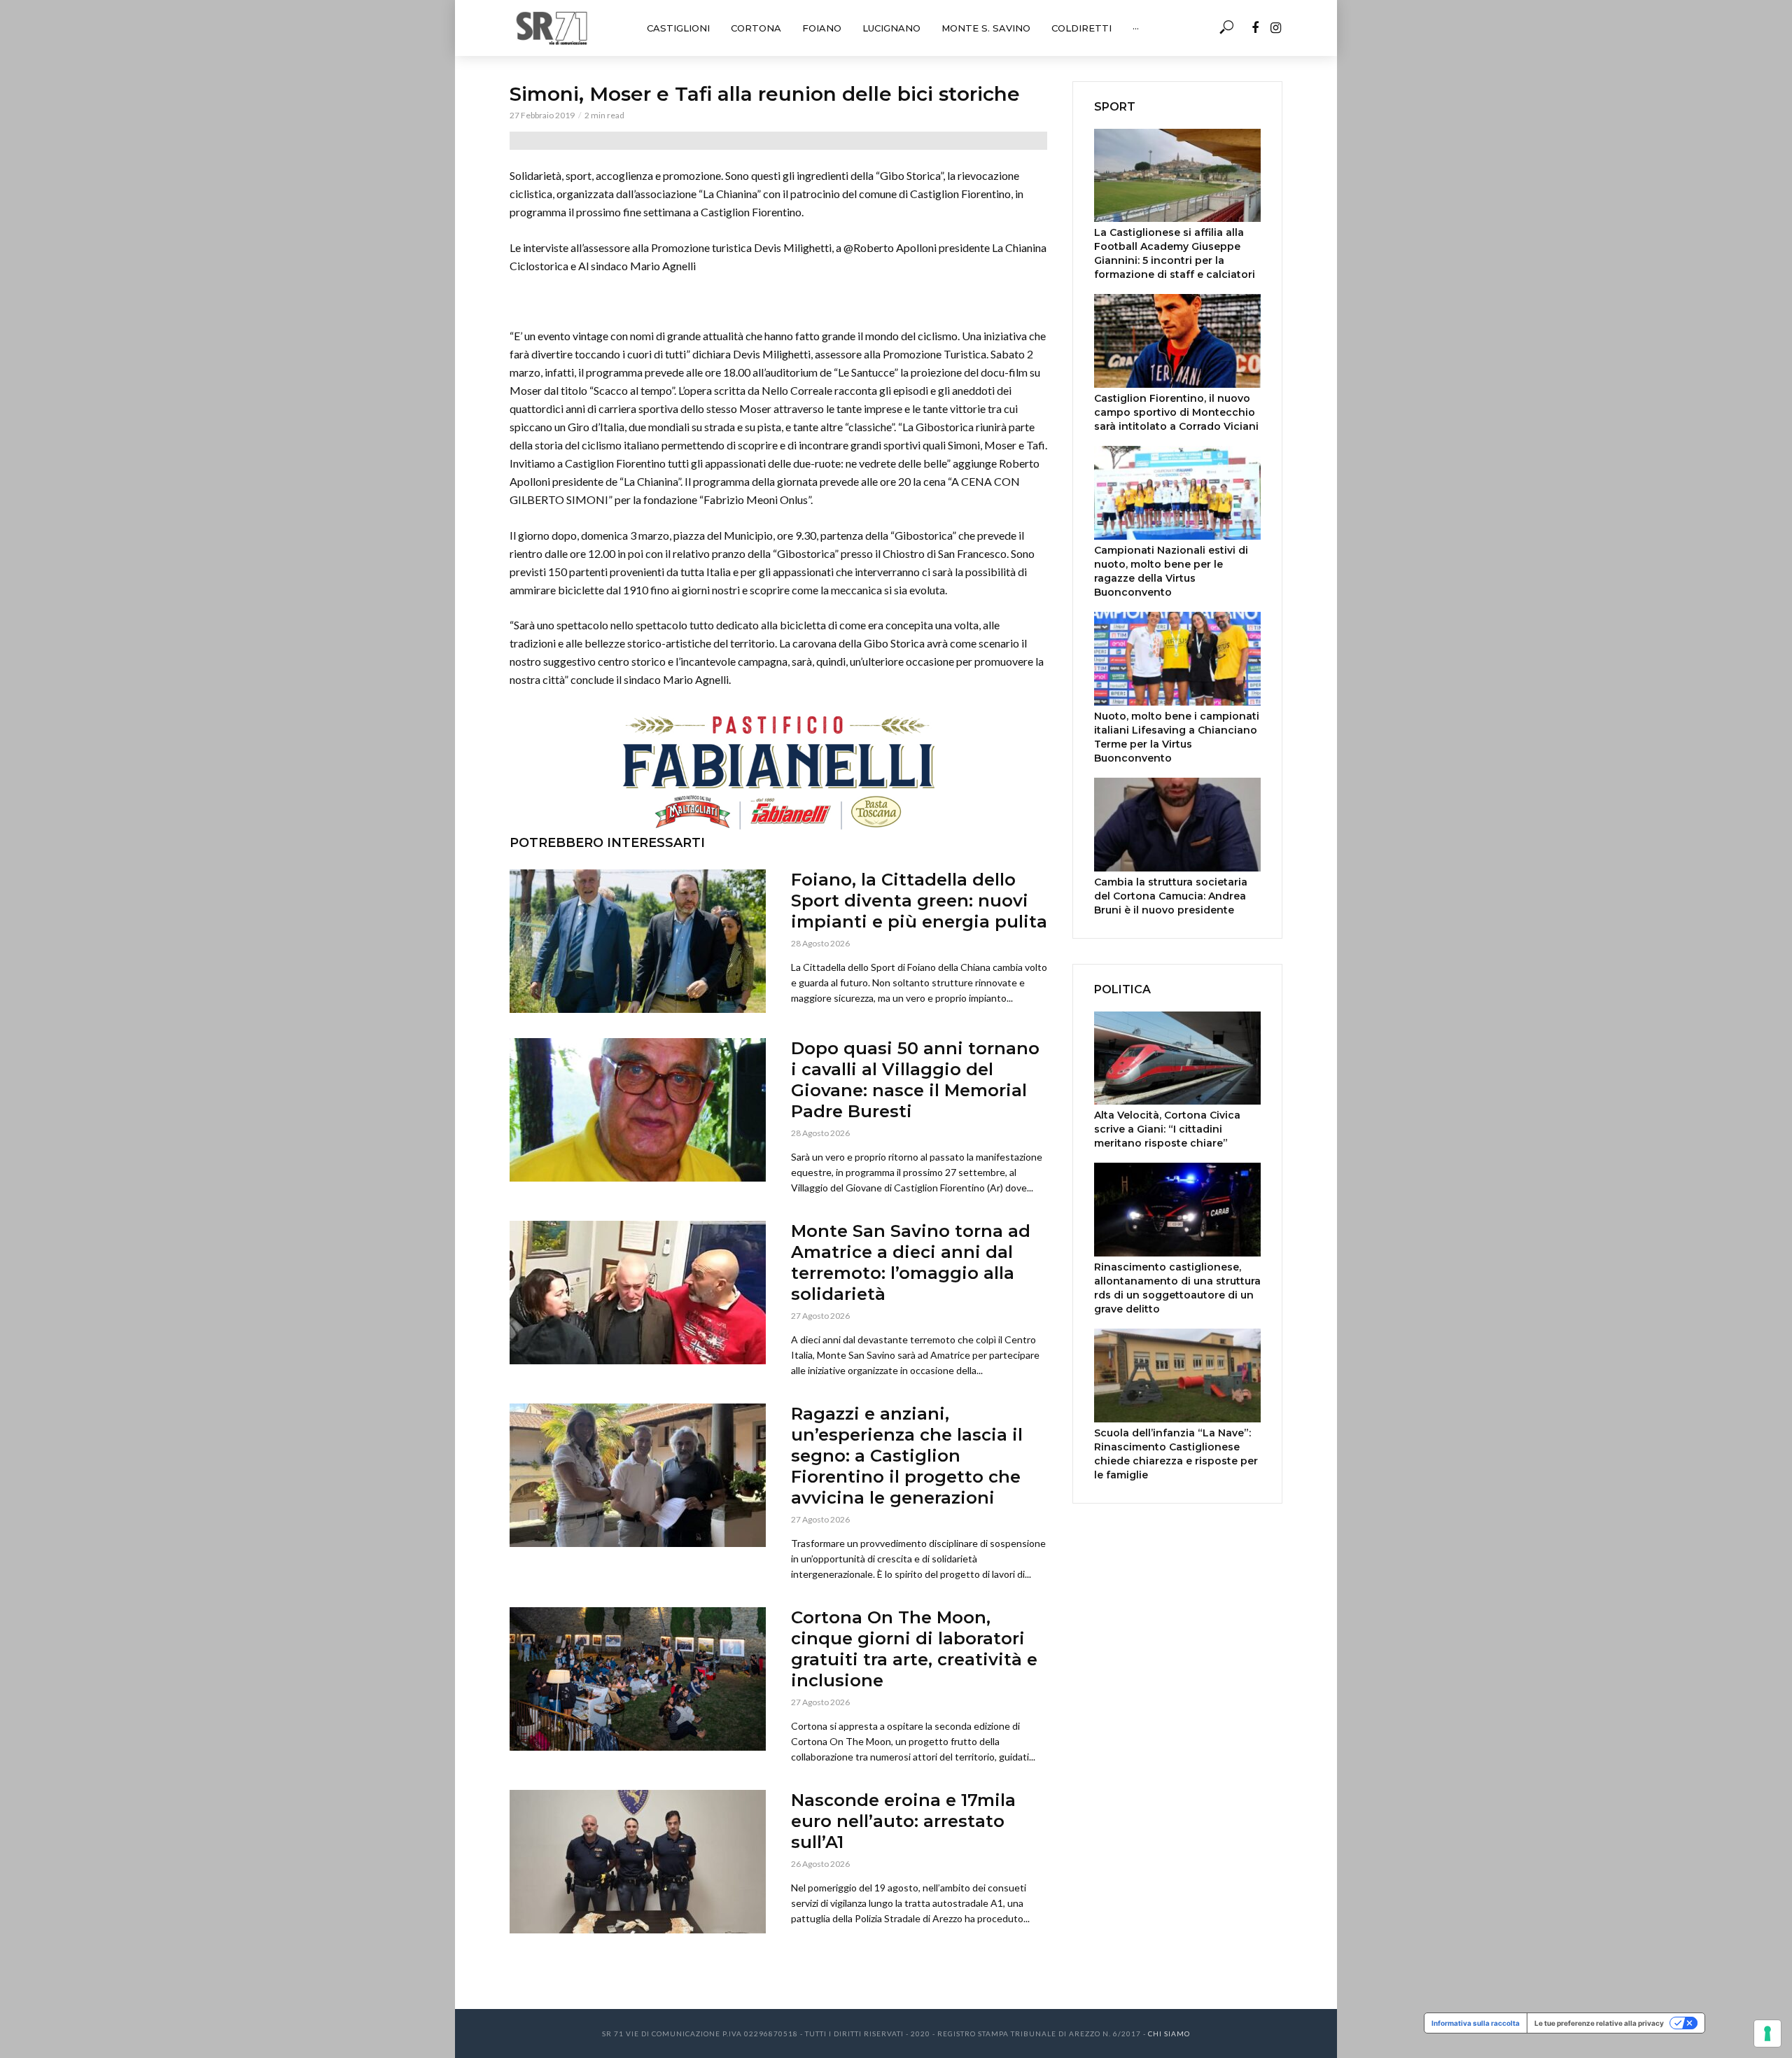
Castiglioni (678, 28)
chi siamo (1169, 2033)
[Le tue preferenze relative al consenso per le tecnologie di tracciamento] (1767, 2033)
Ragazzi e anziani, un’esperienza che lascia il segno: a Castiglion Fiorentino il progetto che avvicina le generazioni (907, 1456)
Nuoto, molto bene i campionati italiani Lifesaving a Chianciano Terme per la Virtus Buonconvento (1177, 737)
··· (1136, 28)
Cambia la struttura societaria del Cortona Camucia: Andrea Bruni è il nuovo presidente (1171, 896)
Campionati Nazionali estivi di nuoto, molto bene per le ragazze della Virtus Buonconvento (1171, 571)
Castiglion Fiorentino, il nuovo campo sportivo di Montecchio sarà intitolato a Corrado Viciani (1176, 412)
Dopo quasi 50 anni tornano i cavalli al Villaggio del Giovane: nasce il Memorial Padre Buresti (915, 1080)
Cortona (756, 28)
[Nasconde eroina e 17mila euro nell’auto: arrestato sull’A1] (638, 1862)
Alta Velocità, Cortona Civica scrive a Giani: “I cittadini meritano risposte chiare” (1167, 1129)
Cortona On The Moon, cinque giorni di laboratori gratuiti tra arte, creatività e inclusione (914, 1649)
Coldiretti (1081, 28)
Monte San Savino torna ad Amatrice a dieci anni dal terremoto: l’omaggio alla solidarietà (911, 1262)
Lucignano (891, 28)
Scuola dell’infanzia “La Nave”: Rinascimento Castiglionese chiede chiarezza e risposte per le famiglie (1176, 1454)
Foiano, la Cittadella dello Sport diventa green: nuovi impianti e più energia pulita (919, 901)
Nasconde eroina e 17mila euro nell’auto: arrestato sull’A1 (903, 1821)
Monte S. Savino (986, 28)
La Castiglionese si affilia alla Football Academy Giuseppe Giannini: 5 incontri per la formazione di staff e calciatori (1175, 253)
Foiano (822, 28)
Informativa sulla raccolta (1476, 2023)
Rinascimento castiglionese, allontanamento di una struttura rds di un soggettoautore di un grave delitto (1177, 1288)
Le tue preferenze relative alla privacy (1599, 2023)
